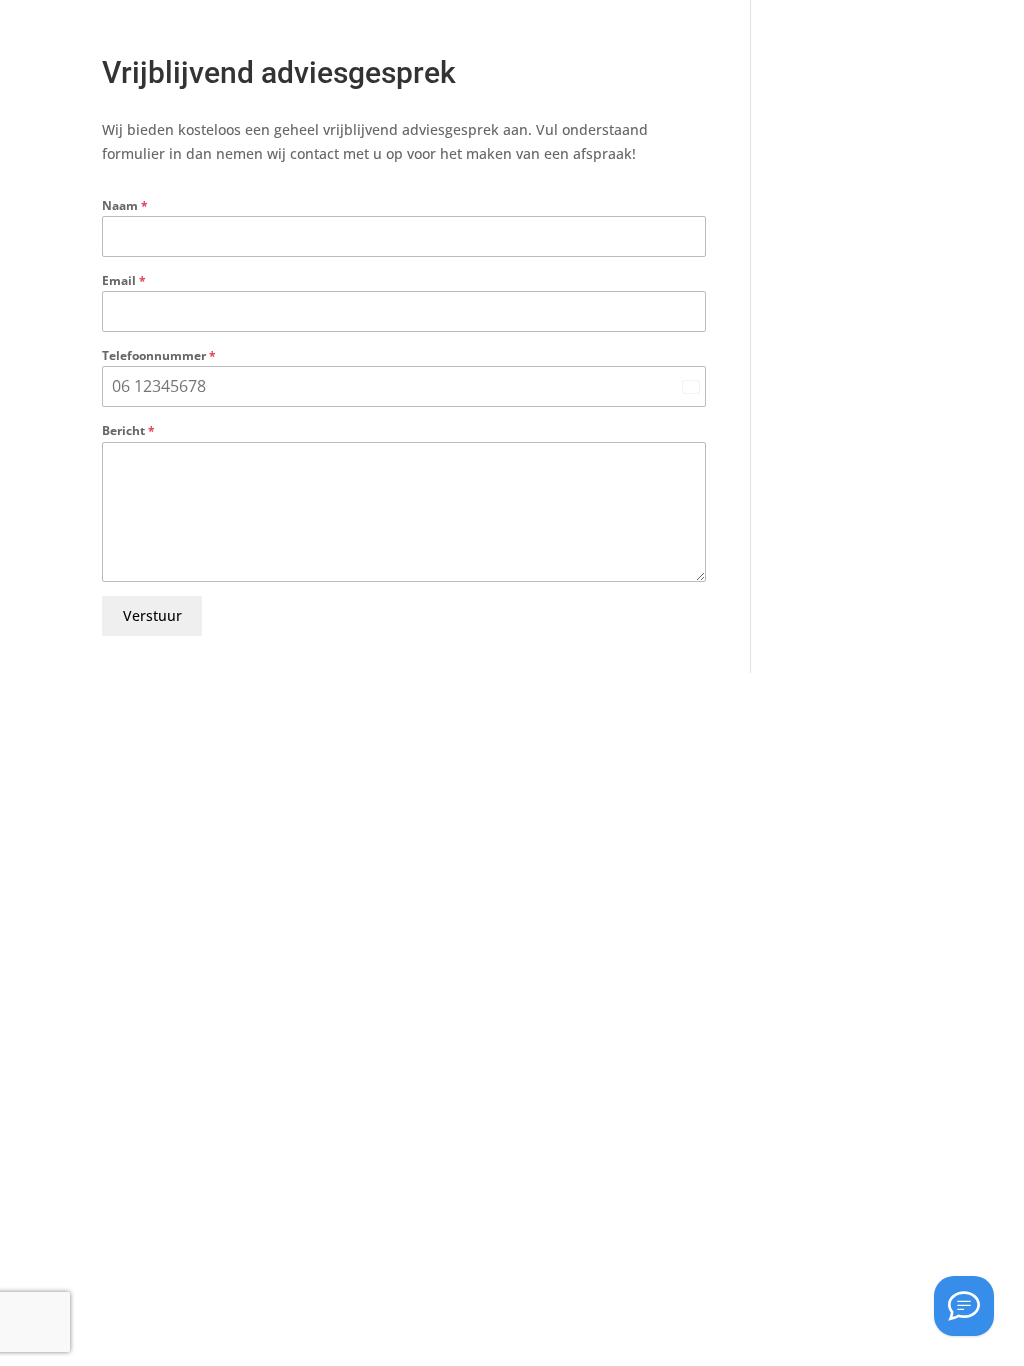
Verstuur (152, 615)
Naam (125, 205)
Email (124, 280)
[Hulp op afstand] (964, 1306)
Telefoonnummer (159, 355)
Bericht (128, 430)
